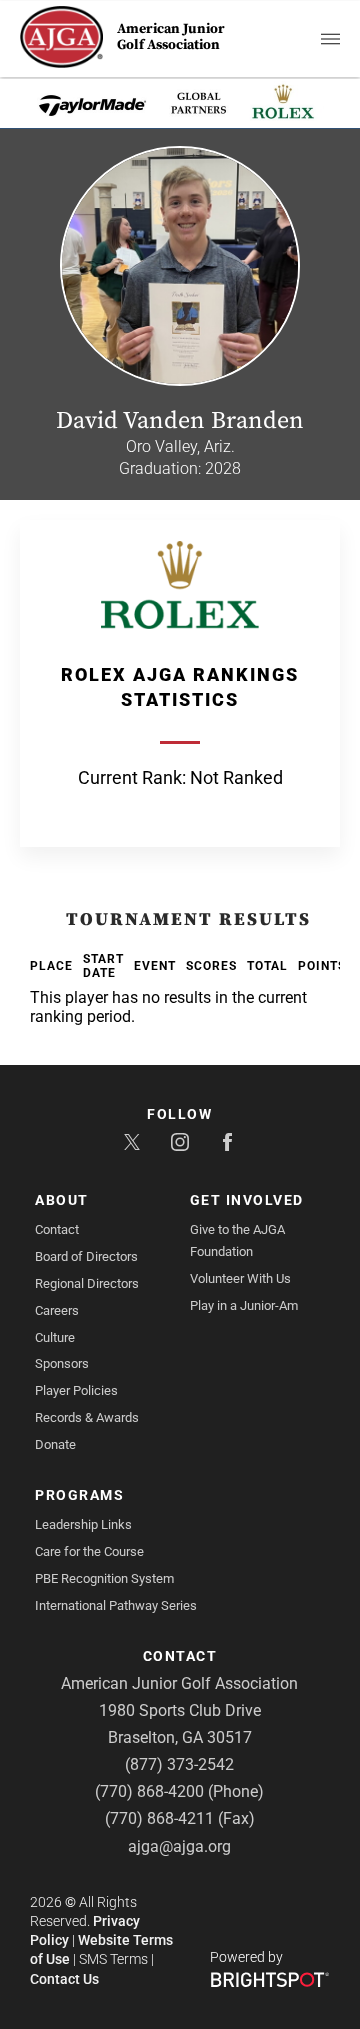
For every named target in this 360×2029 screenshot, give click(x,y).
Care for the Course (89, 1551)
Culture (55, 1337)
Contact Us (64, 1979)
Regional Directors (87, 1283)
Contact (57, 1229)
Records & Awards (87, 1417)
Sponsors (62, 1363)
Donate (55, 1444)
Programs (79, 1495)
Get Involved (247, 1200)
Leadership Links (83, 1524)
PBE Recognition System (104, 1578)
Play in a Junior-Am (244, 1305)
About (62, 1200)
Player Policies (76, 1390)
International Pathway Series (116, 1605)
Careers (57, 1310)
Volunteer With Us (240, 1278)
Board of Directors (86, 1256)
